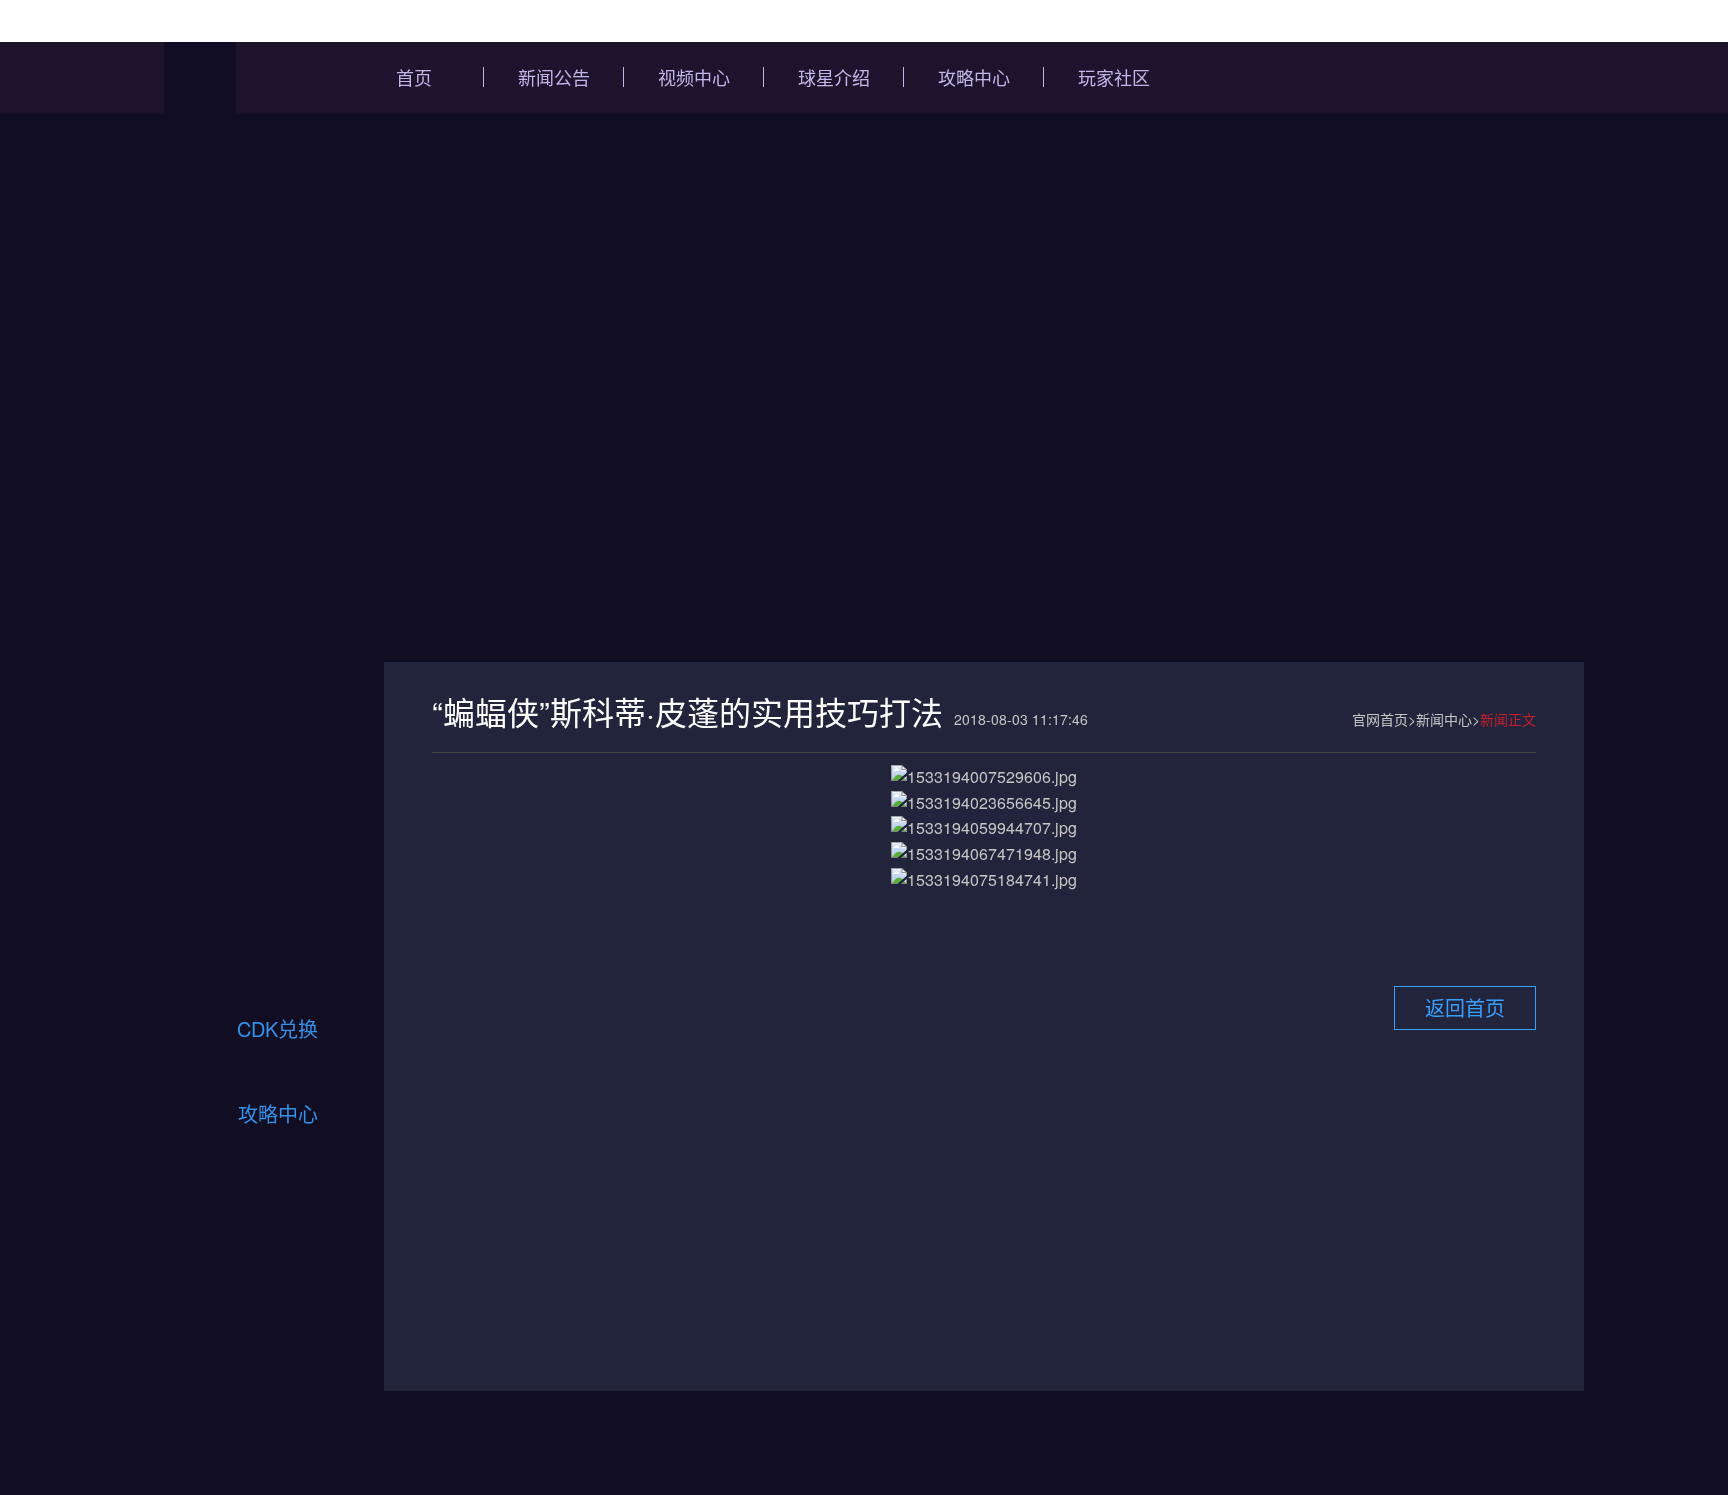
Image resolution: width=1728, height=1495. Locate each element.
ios (203, 949)
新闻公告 (554, 77)
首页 (414, 77)
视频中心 (694, 77)
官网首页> (1384, 719)
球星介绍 (834, 77)
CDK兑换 (277, 1028)
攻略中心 (974, 77)
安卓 (314, 949)
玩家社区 (1114, 77)
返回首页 (1465, 1007)
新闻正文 (1508, 719)
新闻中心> (1448, 719)
